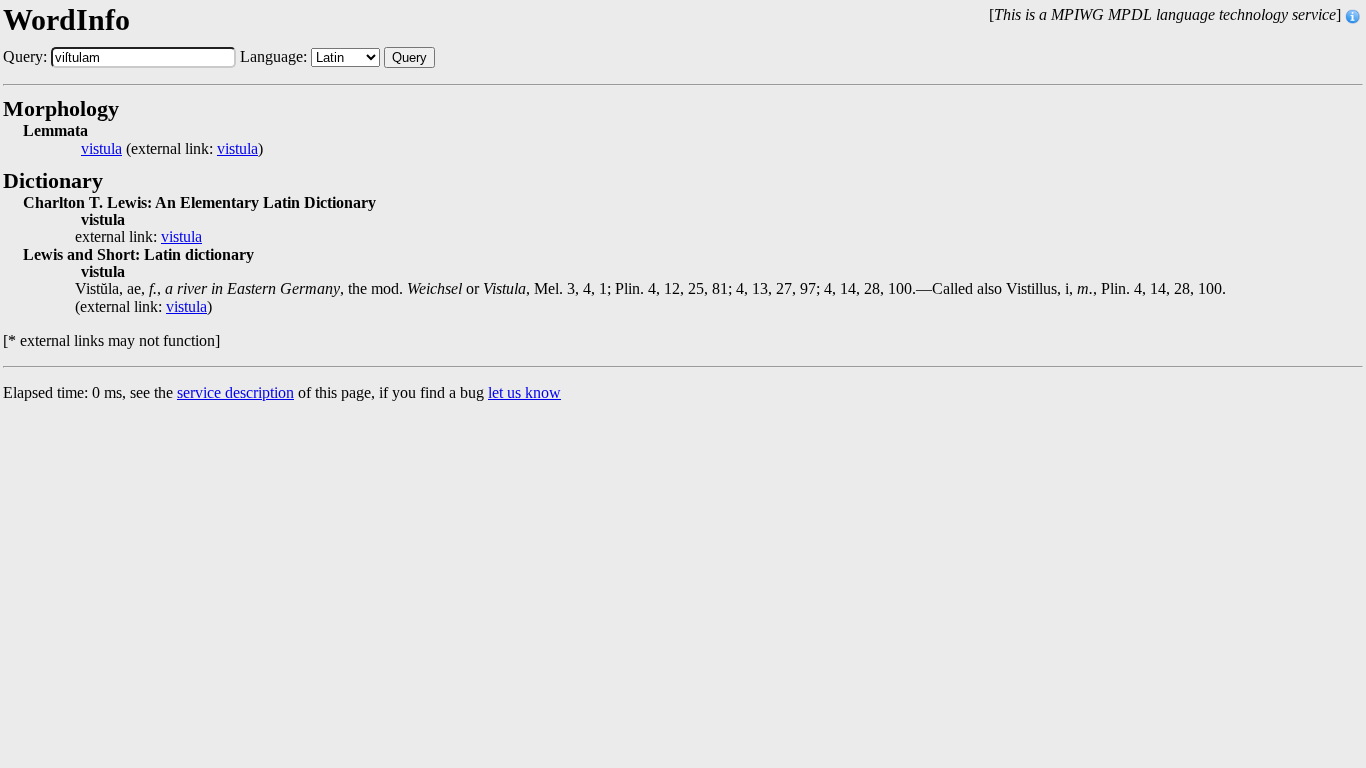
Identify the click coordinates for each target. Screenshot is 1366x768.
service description (235, 392)
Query (409, 57)
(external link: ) (172, 149)
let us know (524, 392)
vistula (101, 149)
